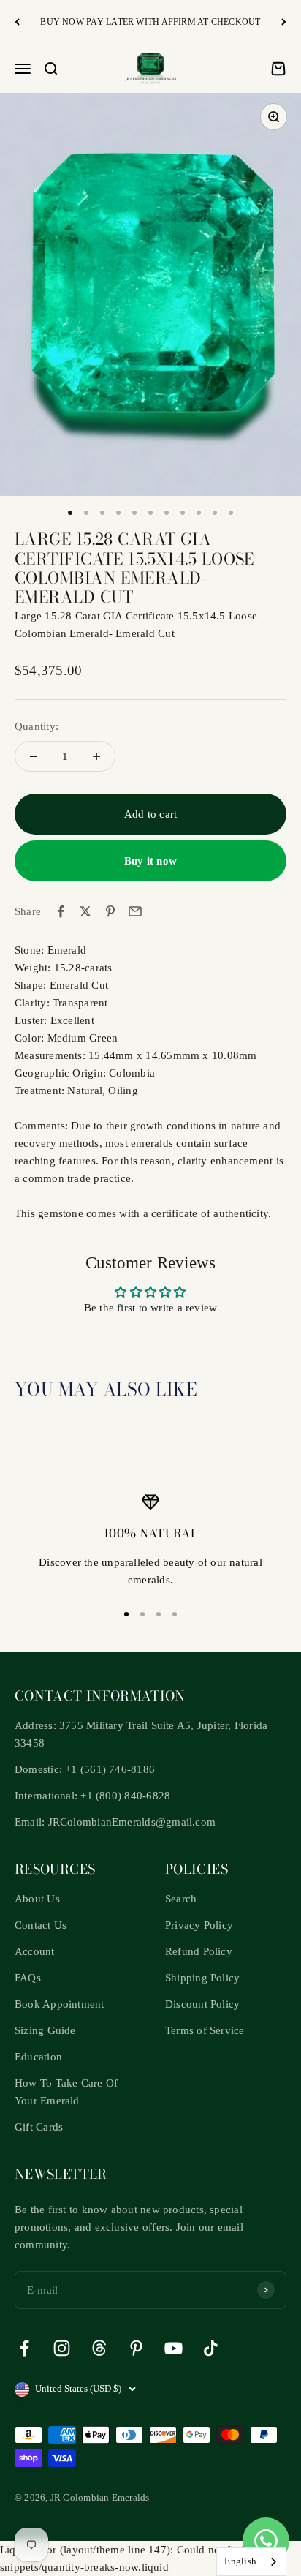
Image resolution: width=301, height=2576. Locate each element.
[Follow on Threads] (99, 2348)
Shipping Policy (202, 1978)
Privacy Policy (199, 1925)
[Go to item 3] (102, 513)
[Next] (284, 22)
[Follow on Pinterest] (136, 2348)
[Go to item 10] (215, 513)
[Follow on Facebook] (24, 2348)
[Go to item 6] (150, 513)
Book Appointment (60, 2004)
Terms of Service (205, 2030)
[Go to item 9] (199, 513)
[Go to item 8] (183, 513)
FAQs (28, 1978)
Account (35, 1951)
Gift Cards (39, 2127)
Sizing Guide (45, 2030)
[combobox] (251, 2562)
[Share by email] (135, 911)
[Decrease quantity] (34, 756)
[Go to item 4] (118, 513)
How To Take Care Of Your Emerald (66, 2092)
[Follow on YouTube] (174, 2348)
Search (181, 1899)
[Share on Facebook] (61, 911)
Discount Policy (202, 2004)
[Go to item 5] (134, 513)
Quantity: (37, 726)
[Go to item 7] (167, 513)
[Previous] (17, 22)
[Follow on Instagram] (62, 2348)
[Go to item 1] (70, 513)
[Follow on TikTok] (211, 2348)
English (240, 2561)
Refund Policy (199, 1951)
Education (38, 2057)
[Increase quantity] (96, 756)
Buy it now (150, 861)
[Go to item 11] (231, 513)
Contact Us (41, 1925)
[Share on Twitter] (85, 911)
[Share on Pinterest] (110, 911)
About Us (37, 1899)
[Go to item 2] (86, 513)
